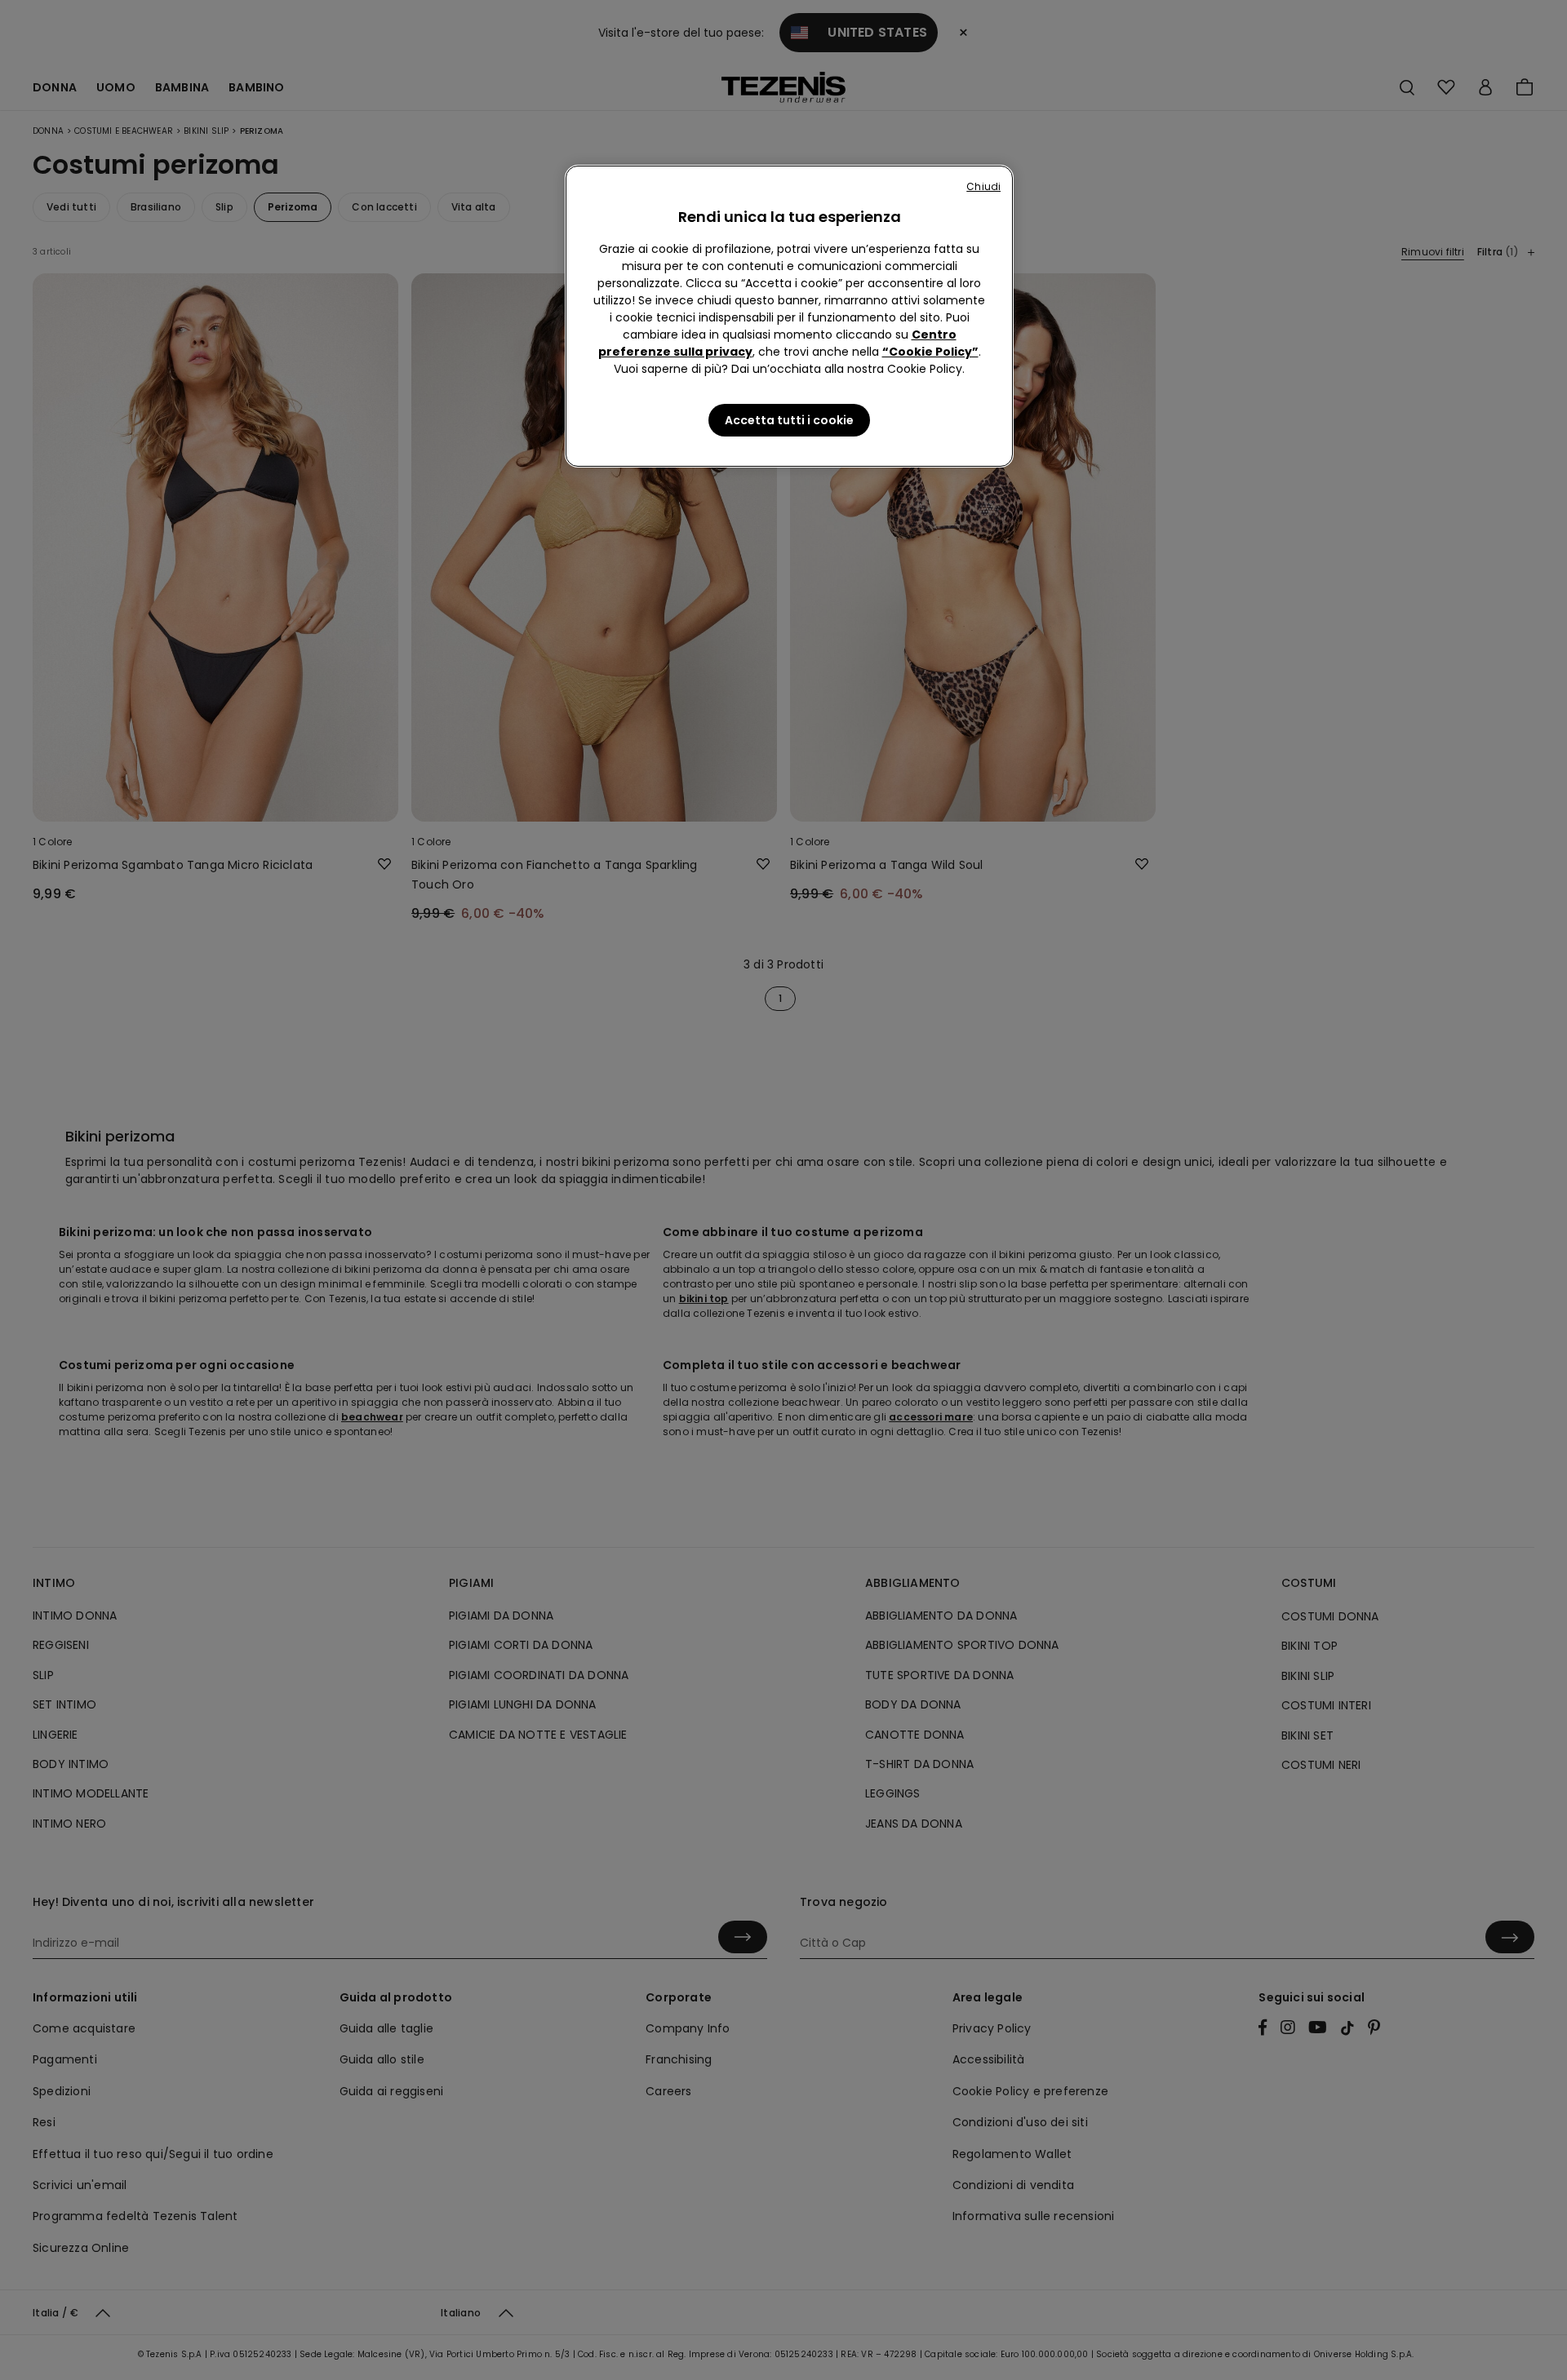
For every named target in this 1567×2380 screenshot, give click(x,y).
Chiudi (983, 186)
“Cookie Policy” (930, 352)
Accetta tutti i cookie (789, 420)
